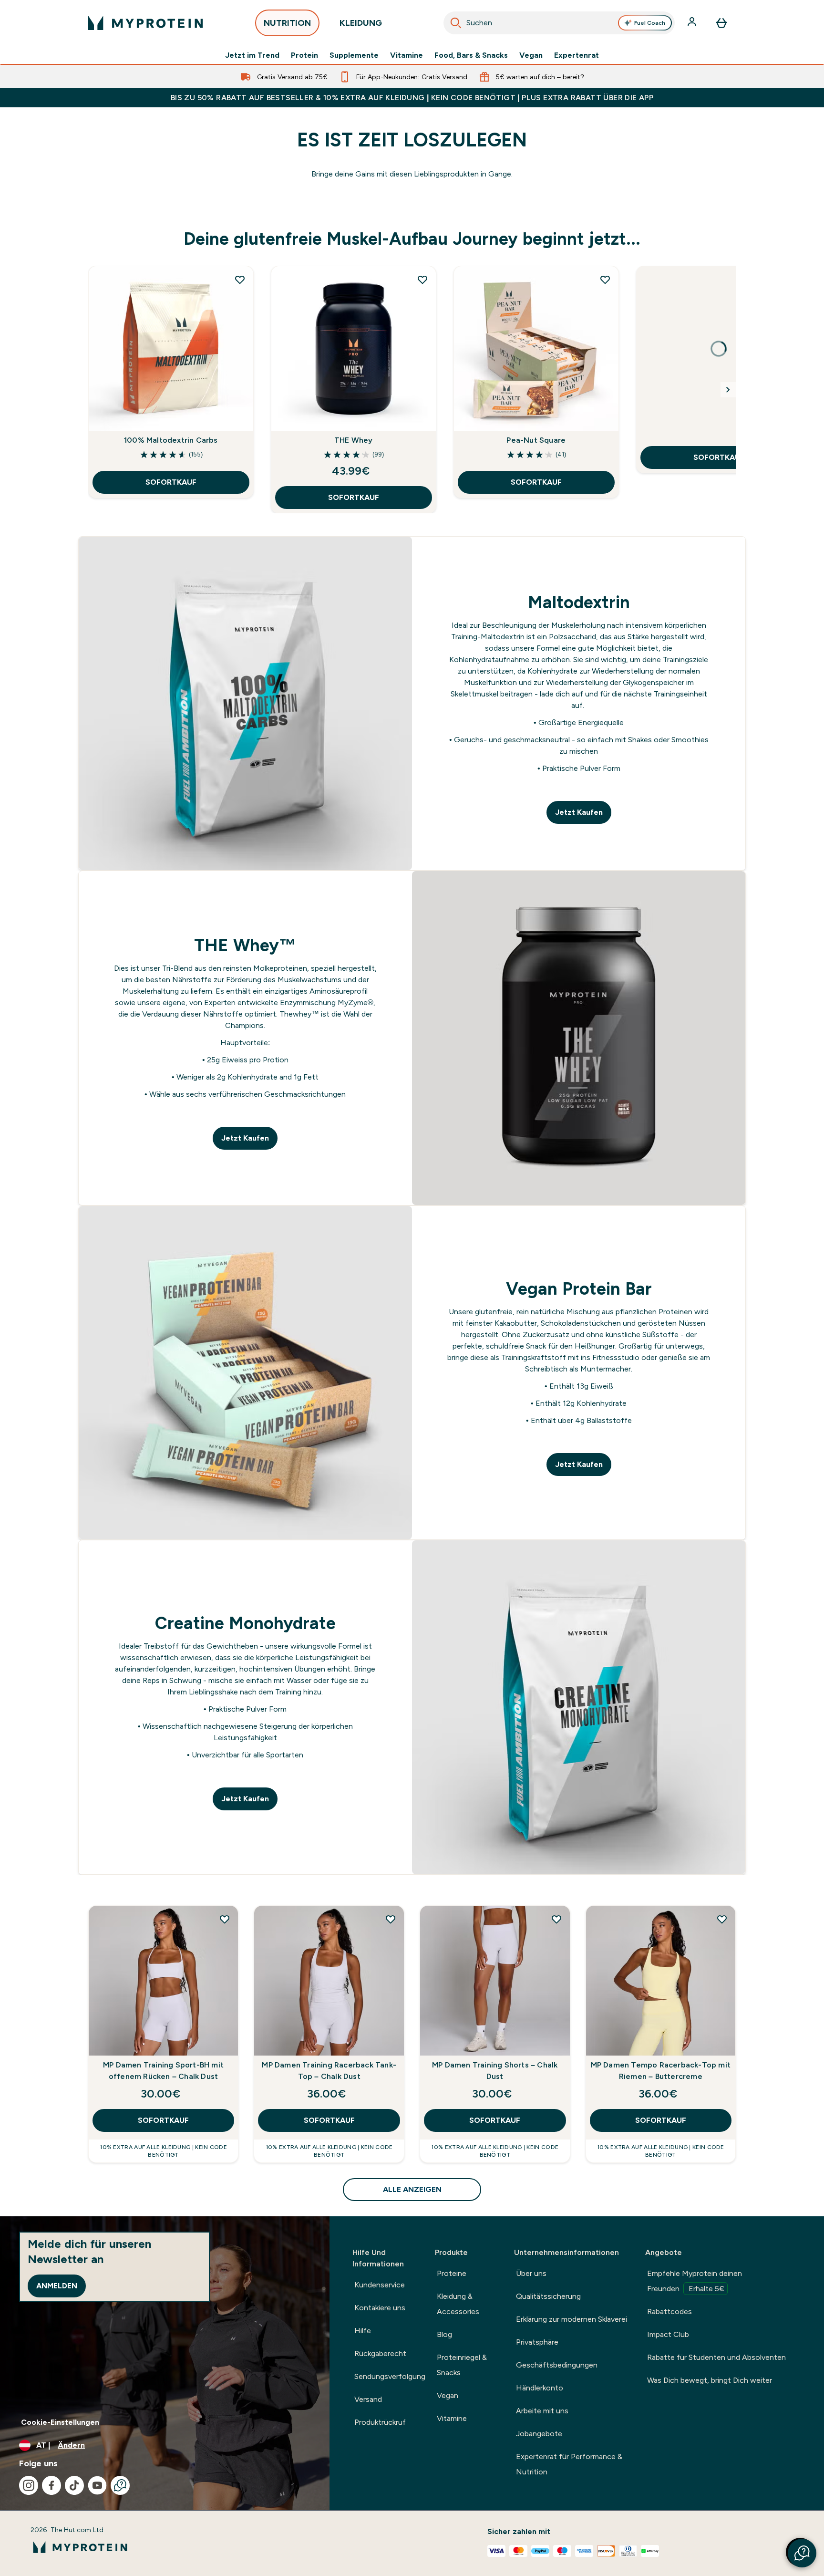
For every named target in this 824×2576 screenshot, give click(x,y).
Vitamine (407, 55)
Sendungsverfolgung (390, 2376)
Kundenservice (380, 2285)
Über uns (531, 2273)
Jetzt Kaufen (579, 812)
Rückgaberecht (380, 2353)
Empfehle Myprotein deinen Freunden (695, 2281)
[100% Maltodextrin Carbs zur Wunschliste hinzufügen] (240, 280)
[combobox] (559, 23)
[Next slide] (728, 390)
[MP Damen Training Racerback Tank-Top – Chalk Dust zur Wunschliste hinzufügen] (391, 1919)
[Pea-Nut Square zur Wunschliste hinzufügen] (605, 280)
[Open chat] (120, 2485)
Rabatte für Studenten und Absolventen (716, 2357)
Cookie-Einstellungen (60, 2422)
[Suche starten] (456, 23)
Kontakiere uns (380, 2308)
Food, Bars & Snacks (471, 55)
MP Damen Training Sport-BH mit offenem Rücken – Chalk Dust (163, 2071)
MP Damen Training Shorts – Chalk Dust (495, 2071)
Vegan (531, 55)
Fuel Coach (650, 23)
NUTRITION (287, 23)
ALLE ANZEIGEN (412, 2189)
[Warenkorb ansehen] (721, 23)
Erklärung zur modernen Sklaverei (572, 2319)
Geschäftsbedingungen (557, 2365)
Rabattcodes (669, 2311)
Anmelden (57, 2286)
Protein (304, 55)
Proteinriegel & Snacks (462, 2365)
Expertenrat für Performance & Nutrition (569, 2464)
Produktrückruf (380, 2422)
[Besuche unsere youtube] (97, 2485)
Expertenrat (577, 55)
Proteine (452, 2273)
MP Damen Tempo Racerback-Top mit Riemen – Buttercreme (661, 2071)
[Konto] (693, 23)
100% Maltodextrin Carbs (171, 440)
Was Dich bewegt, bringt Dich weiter (710, 2380)
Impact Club (668, 2334)
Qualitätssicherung (548, 2296)
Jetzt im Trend (252, 55)
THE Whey (354, 440)
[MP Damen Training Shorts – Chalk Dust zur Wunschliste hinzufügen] (556, 1919)
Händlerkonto (540, 2388)
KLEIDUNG (361, 23)
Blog (444, 2334)
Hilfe (363, 2331)
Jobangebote (539, 2434)
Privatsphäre (537, 2342)
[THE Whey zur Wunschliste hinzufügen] (422, 280)
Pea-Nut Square (536, 440)
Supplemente (354, 55)
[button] (802, 2553)
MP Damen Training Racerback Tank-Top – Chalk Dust (329, 2071)
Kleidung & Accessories (458, 2304)
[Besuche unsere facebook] (51, 2485)
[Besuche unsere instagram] (29, 2485)
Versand (368, 2399)
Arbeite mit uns (542, 2411)
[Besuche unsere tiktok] (74, 2485)
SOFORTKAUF (171, 482)
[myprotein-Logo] (145, 23)
